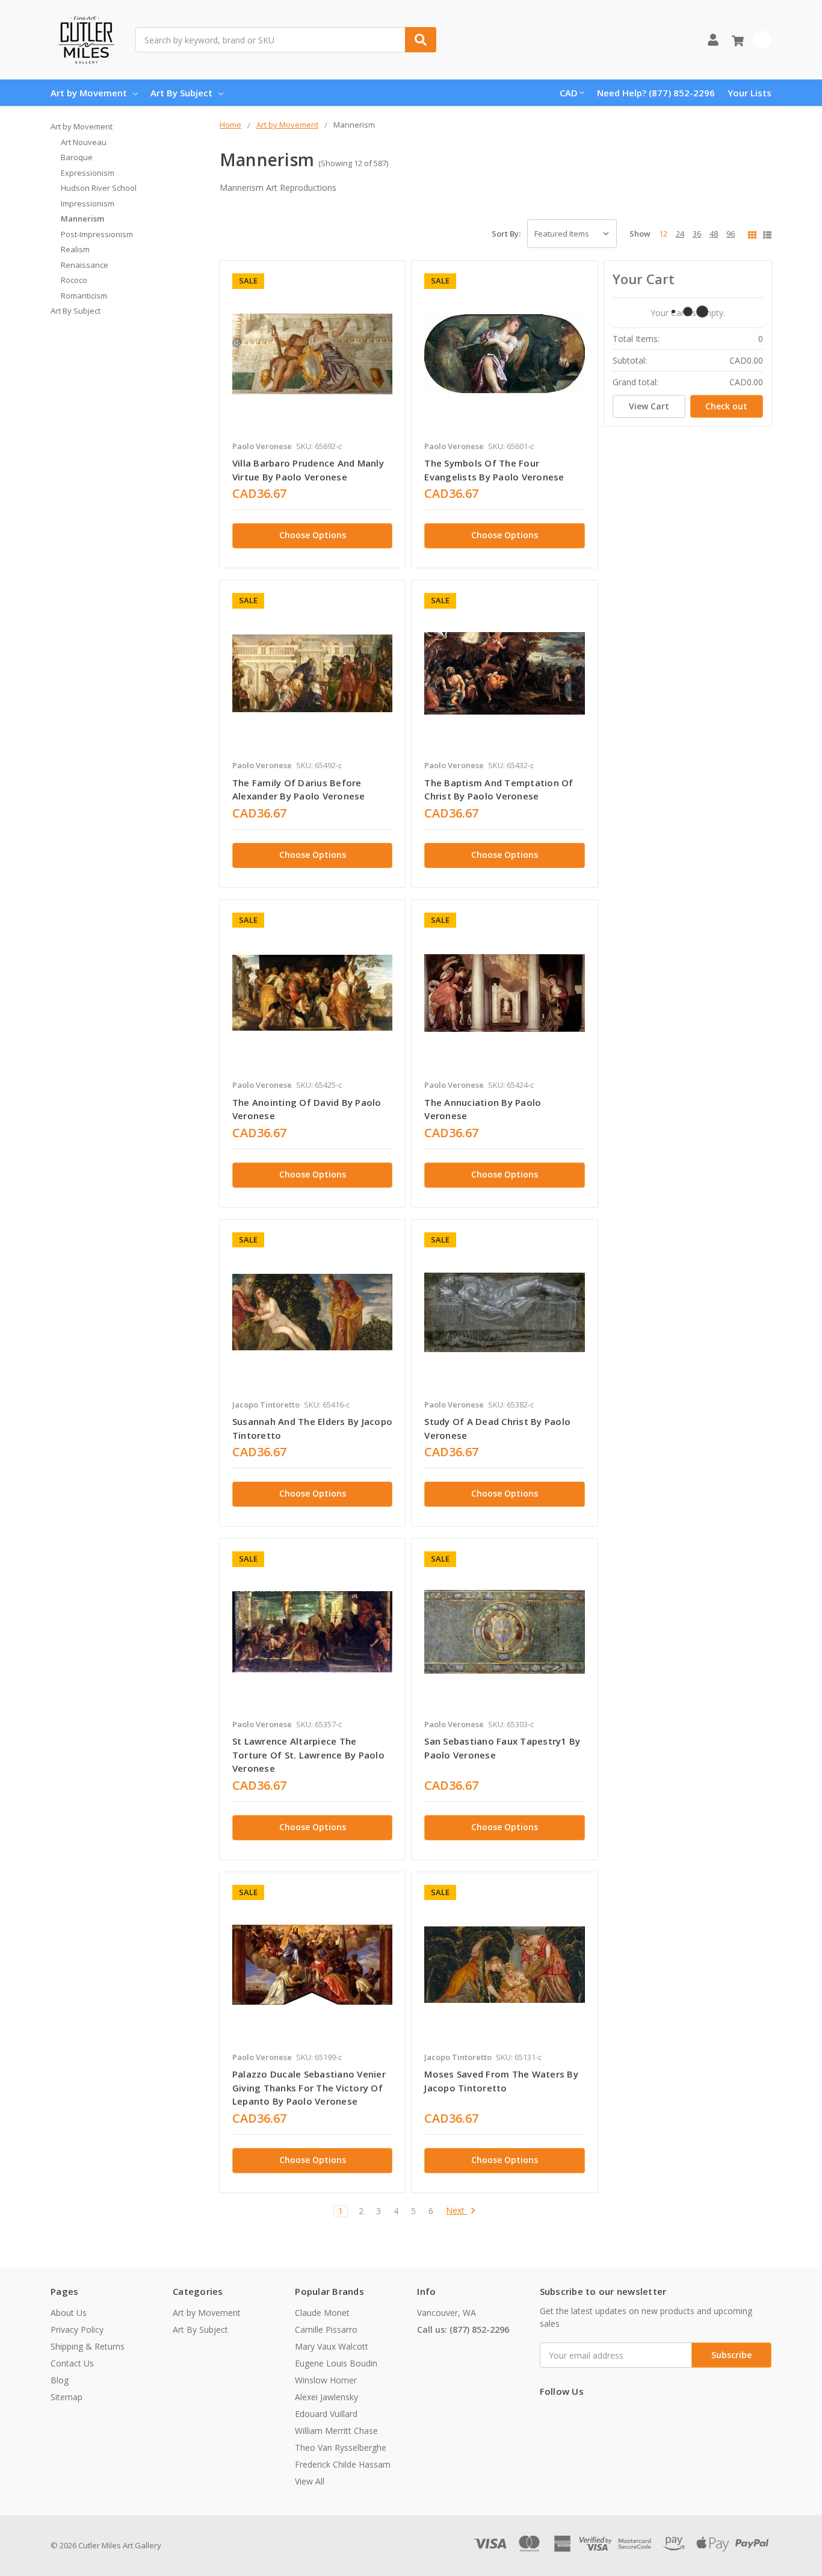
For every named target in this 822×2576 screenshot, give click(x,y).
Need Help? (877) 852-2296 (656, 93)
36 (697, 234)
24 (680, 234)
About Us (69, 2313)
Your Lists (749, 93)
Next (456, 2211)
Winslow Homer (326, 2380)
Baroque (77, 157)
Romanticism (84, 296)
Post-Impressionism (97, 234)
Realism (75, 249)
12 (663, 234)
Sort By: (506, 234)
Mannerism (82, 219)
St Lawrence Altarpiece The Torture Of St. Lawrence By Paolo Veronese (308, 1755)
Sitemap (66, 2397)
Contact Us (72, 2363)
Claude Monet (322, 2313)
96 (731, 234)
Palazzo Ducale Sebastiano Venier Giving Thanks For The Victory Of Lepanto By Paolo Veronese (309, 2087)
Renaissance (85, 265)
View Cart (649, 406)
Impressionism (88, 203)
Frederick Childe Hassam (343, 2464)
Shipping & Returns (88, 2346)
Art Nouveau (84, 142)
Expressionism (88, 173)
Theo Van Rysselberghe (341, 2447)
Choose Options (313, 535)
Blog (60, 2380)
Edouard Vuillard (326, 2414)
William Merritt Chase (336, 2431)
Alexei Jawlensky (326, 2397)
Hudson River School (99, 188)
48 (714, 234)
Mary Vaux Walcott (332, 2346)
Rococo (74, 280)
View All (310, 2481)
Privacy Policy (77, 2329)
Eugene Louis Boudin (336, 2363)
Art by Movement (89, 93)
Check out (726, 406)
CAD (569, 93)
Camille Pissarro (326, 2329)
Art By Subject (181, 93)
